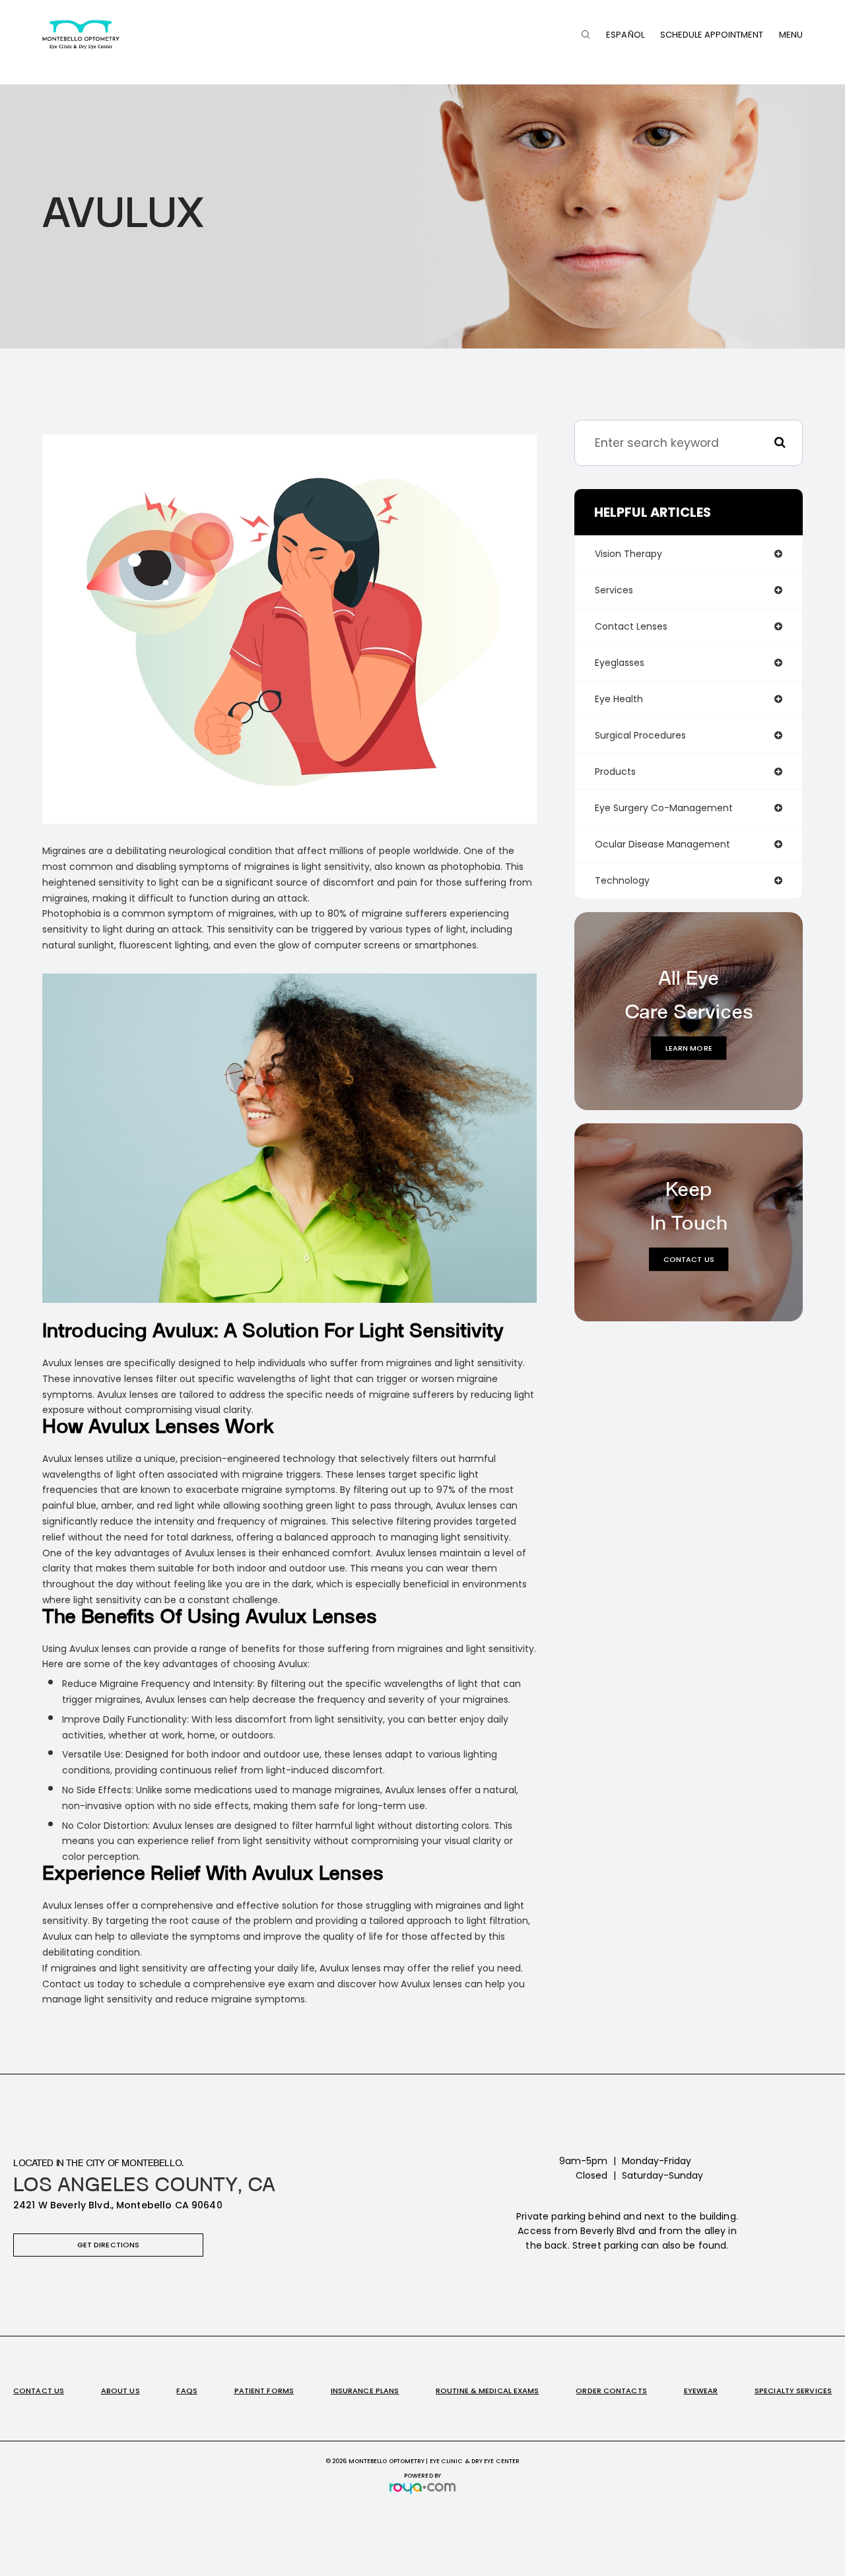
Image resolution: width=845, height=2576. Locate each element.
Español (625, 35)
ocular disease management (662, 844)
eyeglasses (620, 663)
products (615, 772)
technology (622, 880)
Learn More (689, 1048)
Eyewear (701, 2391)
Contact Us (689, 1259)
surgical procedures (640, 735)
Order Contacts (611, 2391)
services (614, 590)
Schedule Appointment (712, 35)
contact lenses (631, 626)
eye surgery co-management (664, 808)
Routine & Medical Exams (488, 2391)
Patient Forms (264, 2391)
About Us (120, 2391)
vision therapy (628, 554)
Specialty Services (793, 2391)
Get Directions (109, 2245)
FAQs (186, 2391)
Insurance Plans (365, 2391)
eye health (619, 699)
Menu (791, 35)
